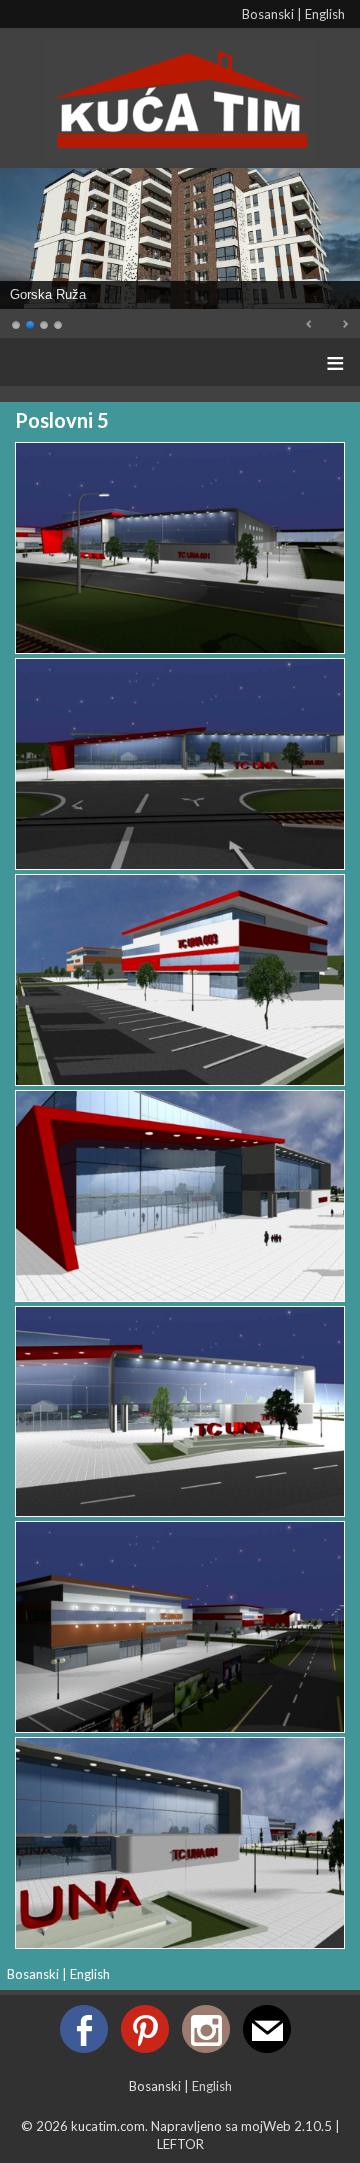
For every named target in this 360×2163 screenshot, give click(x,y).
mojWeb (266, 2126)
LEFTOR (180, 2144)
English (325, 14)
